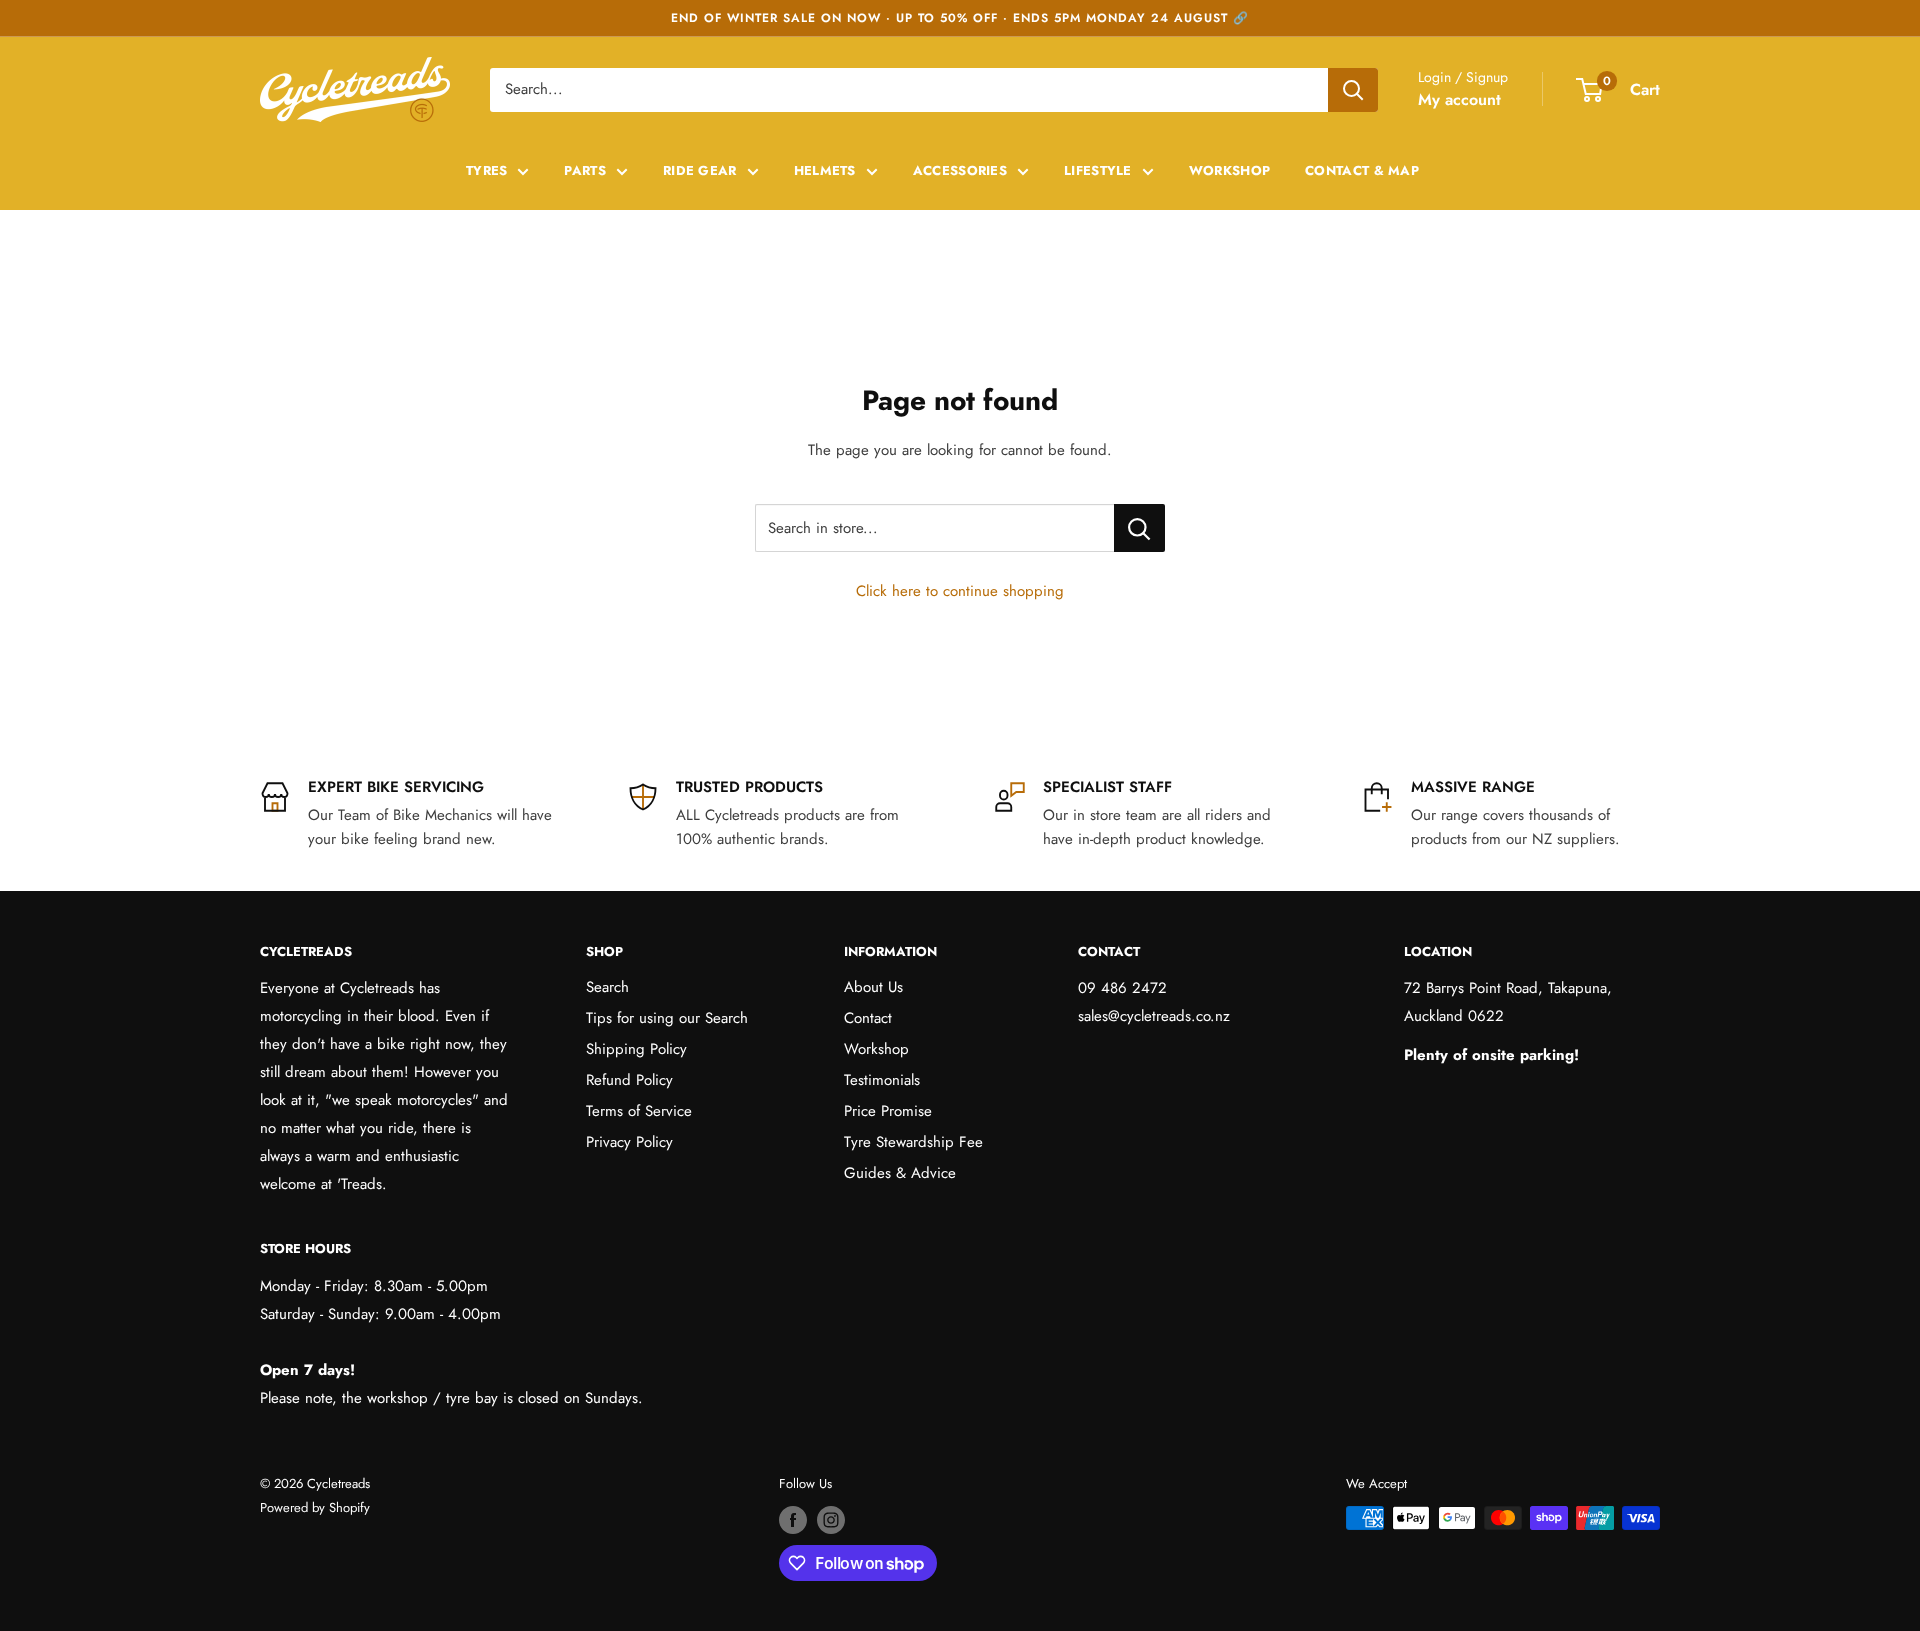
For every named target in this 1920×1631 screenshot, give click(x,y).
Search (607, 987)
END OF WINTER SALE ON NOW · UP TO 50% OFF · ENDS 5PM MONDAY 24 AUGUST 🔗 (960, 18)
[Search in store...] (1139, 528)
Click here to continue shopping (960, 591)
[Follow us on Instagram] (831, 1520)
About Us (873, 987)
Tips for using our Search (667, 1018)
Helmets (825, 170)
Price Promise (888, 1111)
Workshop (1229, 170)
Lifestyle (1098, 170)
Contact (868, 1018)
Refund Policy (629, 1080)
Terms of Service (639, 1111)
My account (1459, 99)
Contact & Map (1362, 170)
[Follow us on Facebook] (793, 1520)
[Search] (1353, 90)
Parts (585, 170)
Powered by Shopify (315, 1507)
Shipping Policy (636, 1049)
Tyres (487, 170)
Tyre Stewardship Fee (913, 1142)
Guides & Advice (900, 1173)
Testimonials (882, 1080)
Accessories (960, 170)
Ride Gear (700, 170)
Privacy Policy (629, 1142)
